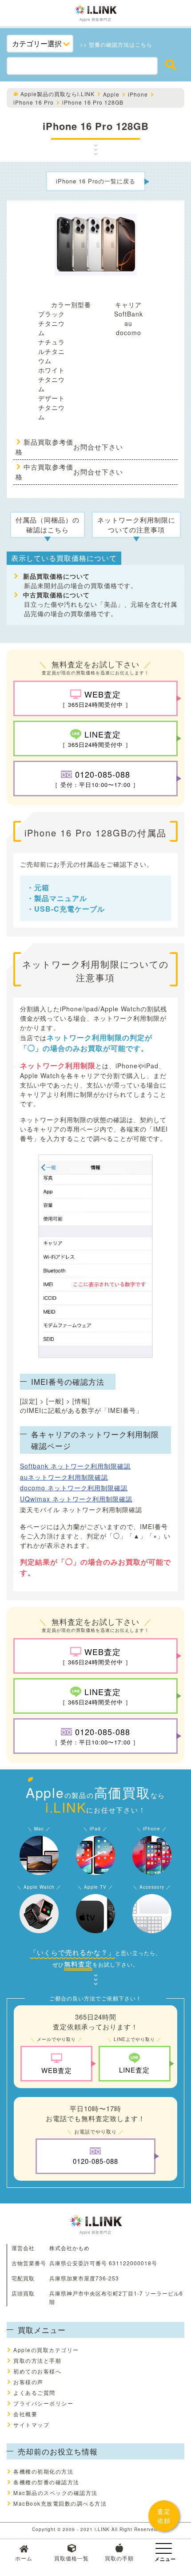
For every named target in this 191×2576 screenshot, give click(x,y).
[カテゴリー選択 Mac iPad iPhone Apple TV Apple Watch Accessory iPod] (40, 44)
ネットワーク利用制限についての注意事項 (136, 525)
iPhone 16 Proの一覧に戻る (96, 181)
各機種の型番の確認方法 (46, 2482)
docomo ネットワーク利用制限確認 (74, 1488)
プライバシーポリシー (43, 2403)
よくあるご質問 (34, 2392)
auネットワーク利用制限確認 (64, 1477)
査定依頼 (164, 2516)
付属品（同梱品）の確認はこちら (48, 525)
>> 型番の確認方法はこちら (116, 44)
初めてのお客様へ (37, 2371)
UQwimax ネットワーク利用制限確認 (76, 1499)
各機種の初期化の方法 (43, 2471)
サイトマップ (31, 2424)
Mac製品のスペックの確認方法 (56, 2493)
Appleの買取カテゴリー (46, 2350)
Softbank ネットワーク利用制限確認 (75, 1466)
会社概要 (25, 2414)
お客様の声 (28, 2382)
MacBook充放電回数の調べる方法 (60, 2503)
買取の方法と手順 (37, 2360)
